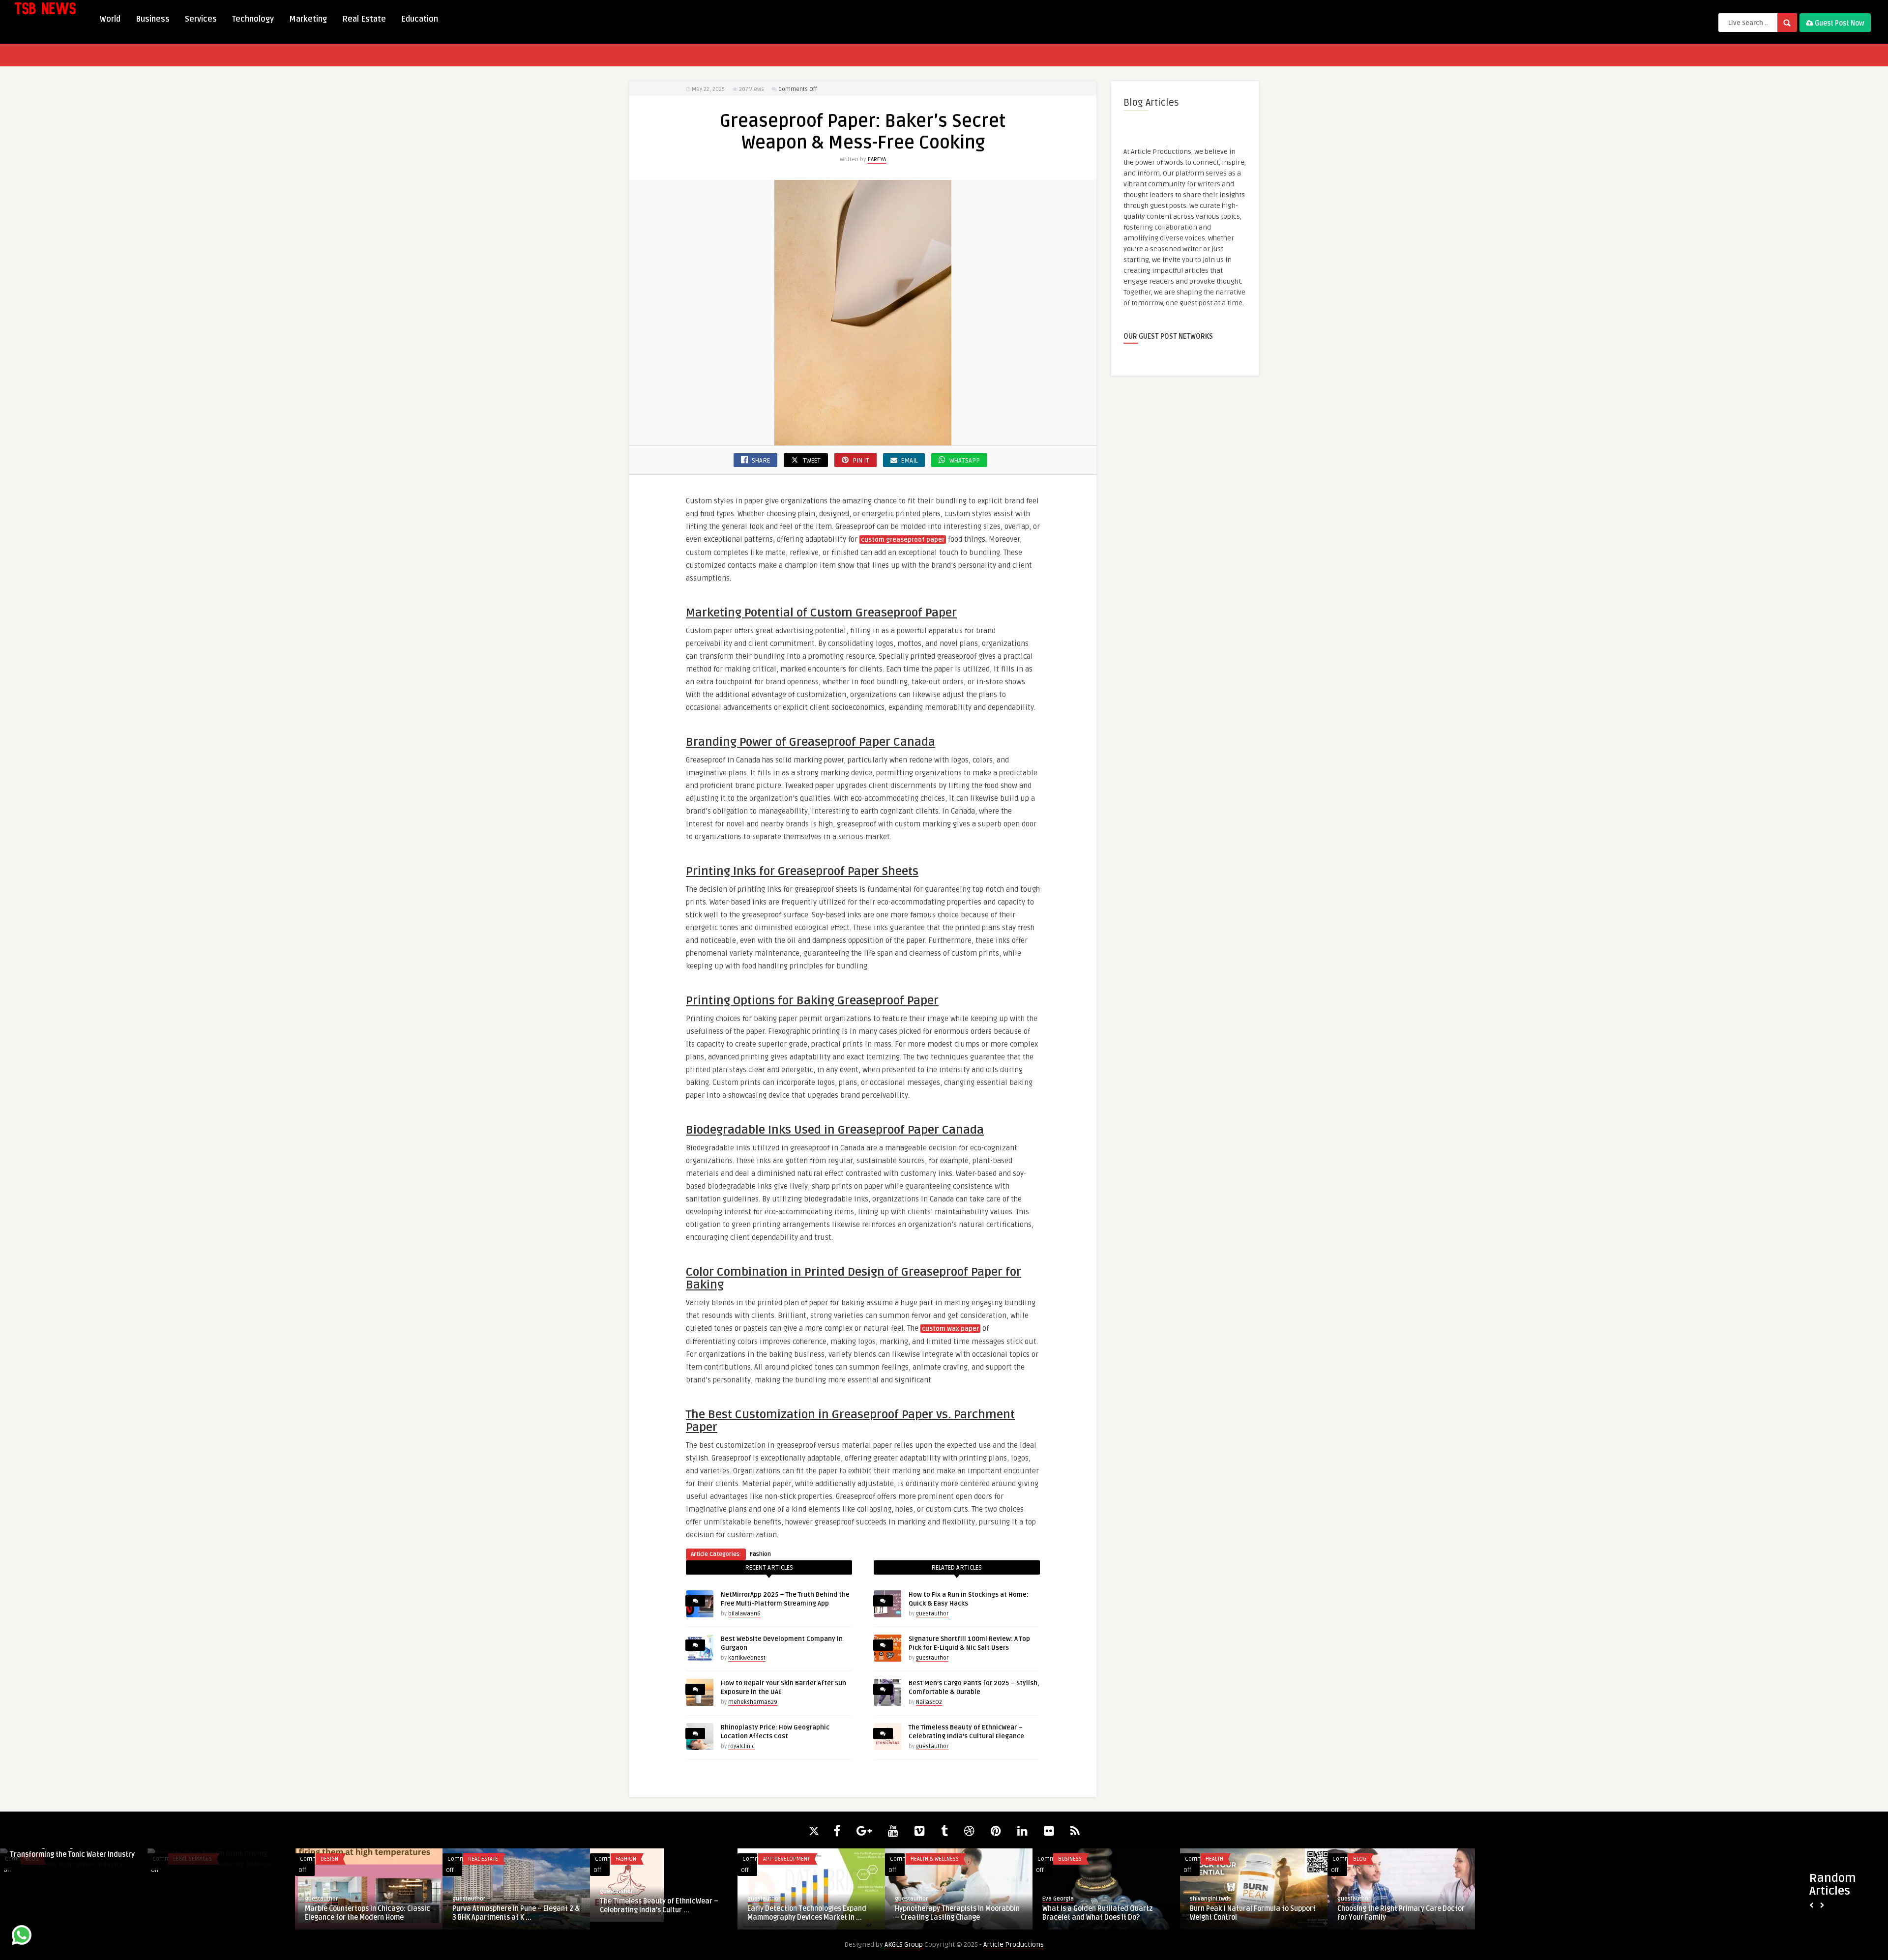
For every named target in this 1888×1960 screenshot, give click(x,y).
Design (34, 1859)
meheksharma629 (753, 1702)
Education (420, 19)
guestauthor (932, 1614)
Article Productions (1014, 1945)
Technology (253, 19)
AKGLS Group (904, 1945)
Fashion (760, 1554)
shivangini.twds (915, 1899)
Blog (1065, 1859)
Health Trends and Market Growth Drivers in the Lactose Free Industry (1247, 1913)
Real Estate (364, 19)
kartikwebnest (747, 1658)
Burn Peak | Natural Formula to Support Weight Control (958, 1913)
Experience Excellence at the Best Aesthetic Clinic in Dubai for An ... (1391, 1850)
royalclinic (741, 1746)
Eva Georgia (763, 1899)
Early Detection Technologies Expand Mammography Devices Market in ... (512, 1913)
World (110, 19)
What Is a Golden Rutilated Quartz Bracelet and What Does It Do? (803, 1913)
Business (153, 19)
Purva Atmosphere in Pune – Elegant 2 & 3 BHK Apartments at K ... (221, 1913)
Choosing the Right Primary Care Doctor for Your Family (1106, 1913)
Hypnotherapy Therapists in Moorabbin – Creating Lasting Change (662, 1913)
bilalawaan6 (744, 1614)
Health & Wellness (640, 1859)
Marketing (308, 19)
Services (201, 19)
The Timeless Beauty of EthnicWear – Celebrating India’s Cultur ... (364, 1906)
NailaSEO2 (929, 1702)
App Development (491, 1859)
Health (919, 1859)
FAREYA (877, 160)
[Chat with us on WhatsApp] (22, 1937)
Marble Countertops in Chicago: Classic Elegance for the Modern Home (73, 1913)
